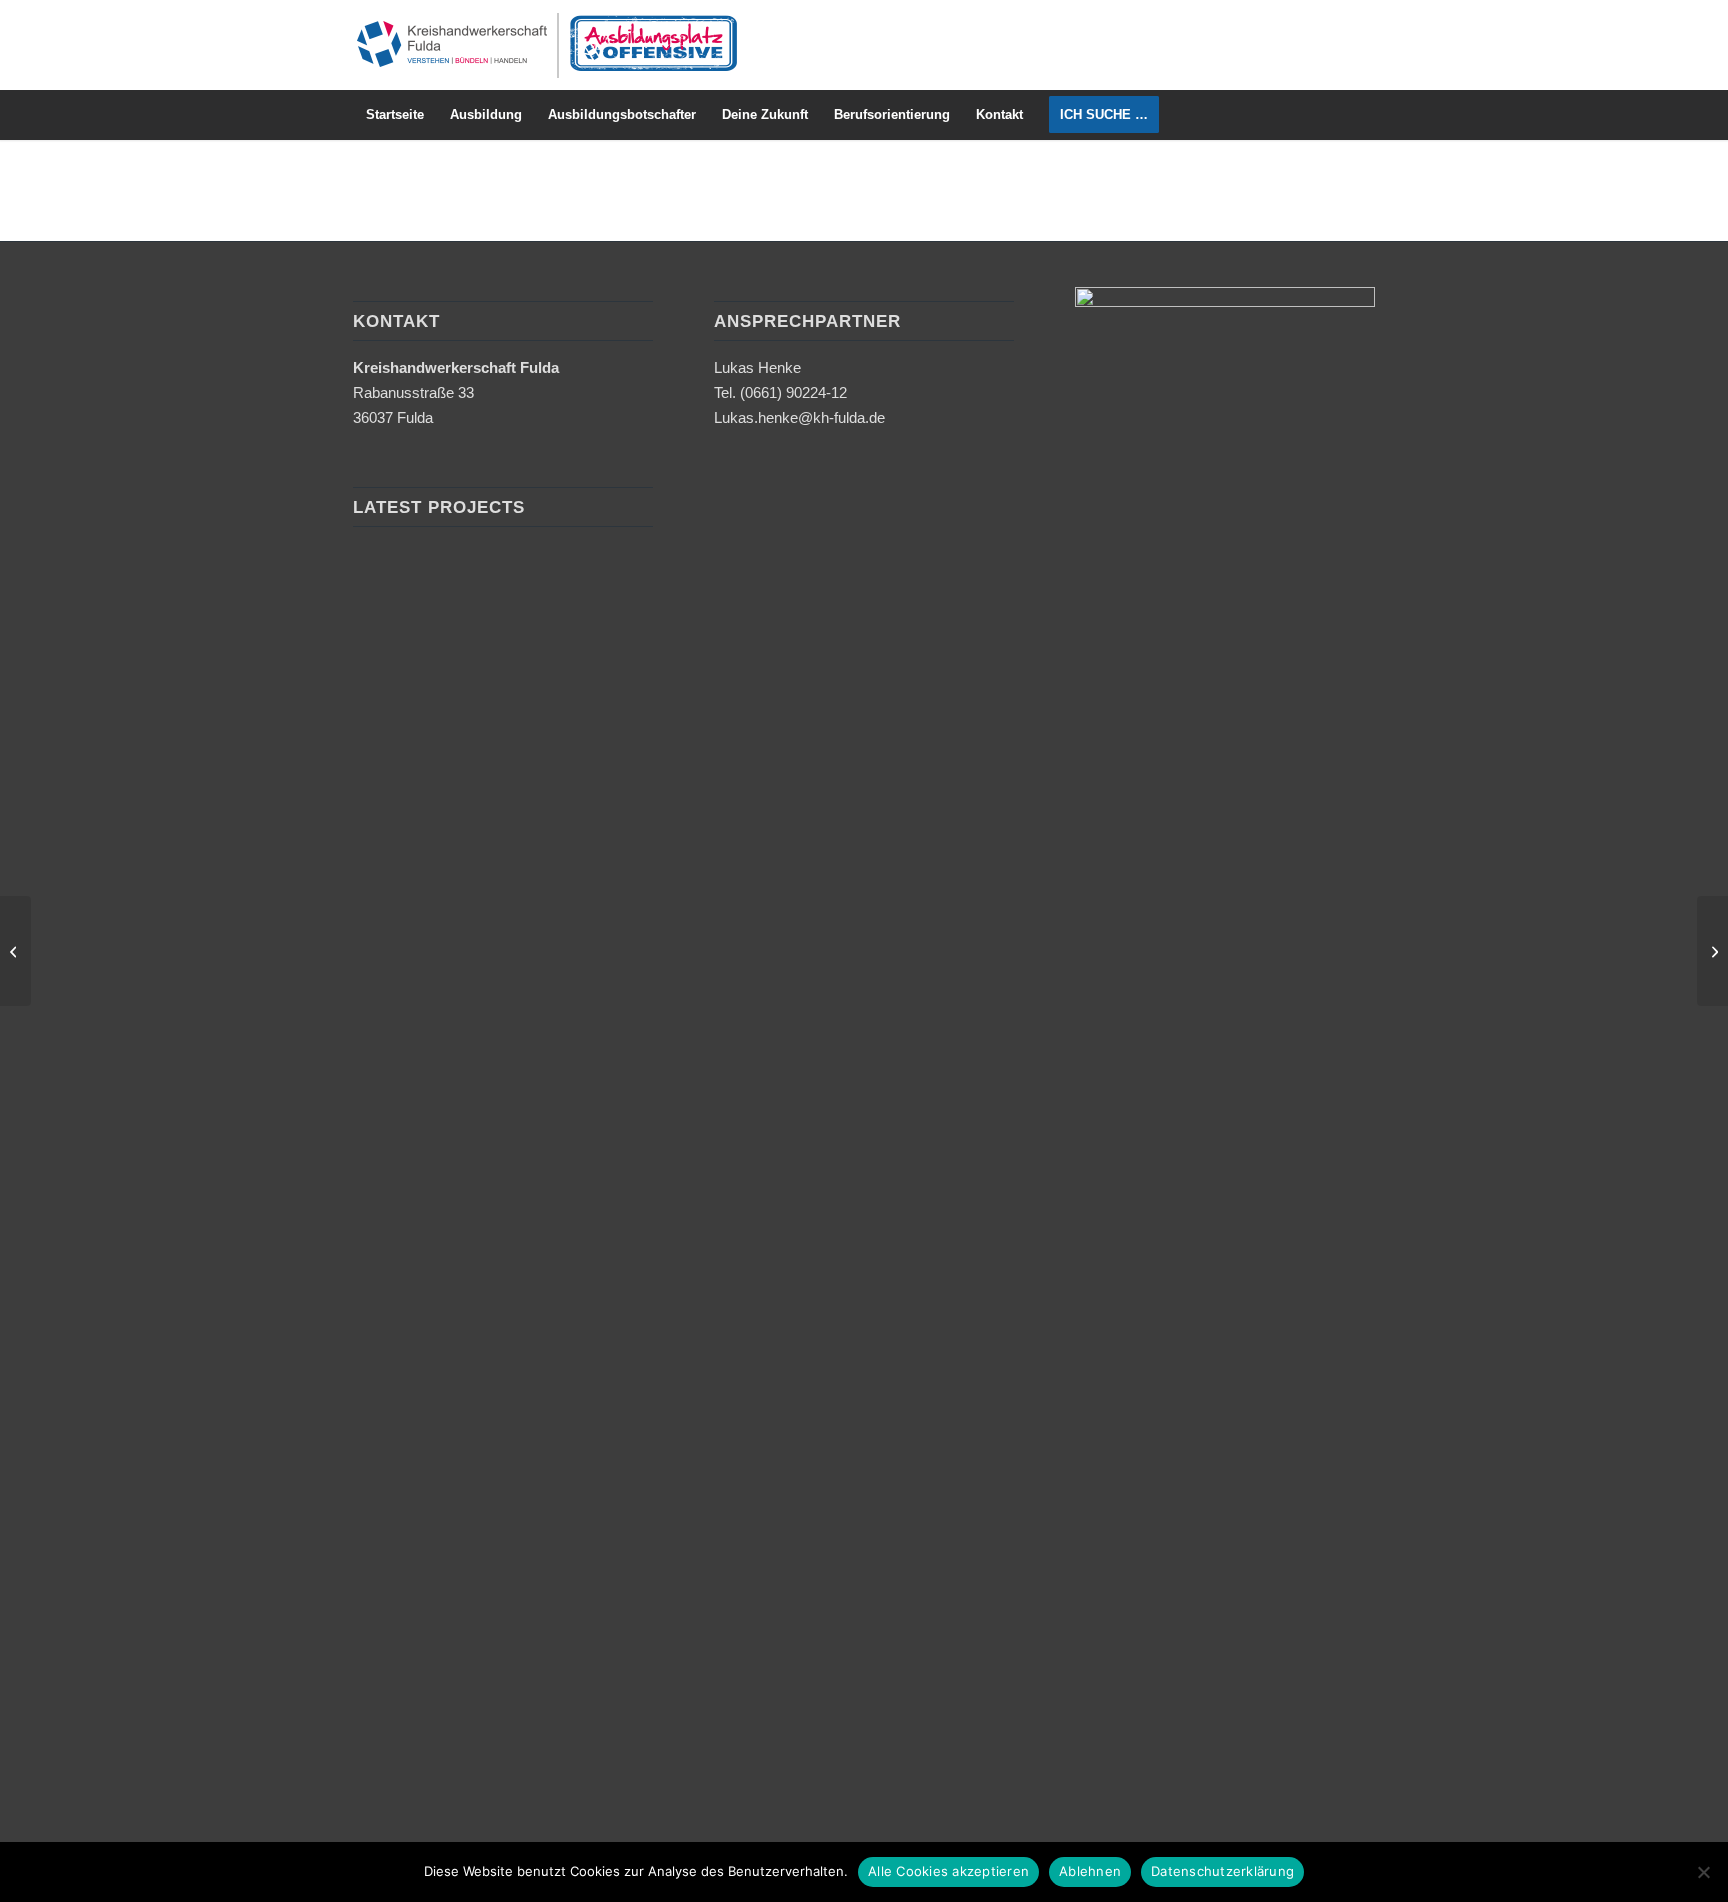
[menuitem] (395, 115)
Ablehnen (1090, 1871)
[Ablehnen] (1703, 1872)
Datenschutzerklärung (1222, 1871)
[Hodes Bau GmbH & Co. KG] (15, 951)
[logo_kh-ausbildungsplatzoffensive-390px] (546, 45)
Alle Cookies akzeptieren (948, 1871)
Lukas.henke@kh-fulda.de (799, 417)
